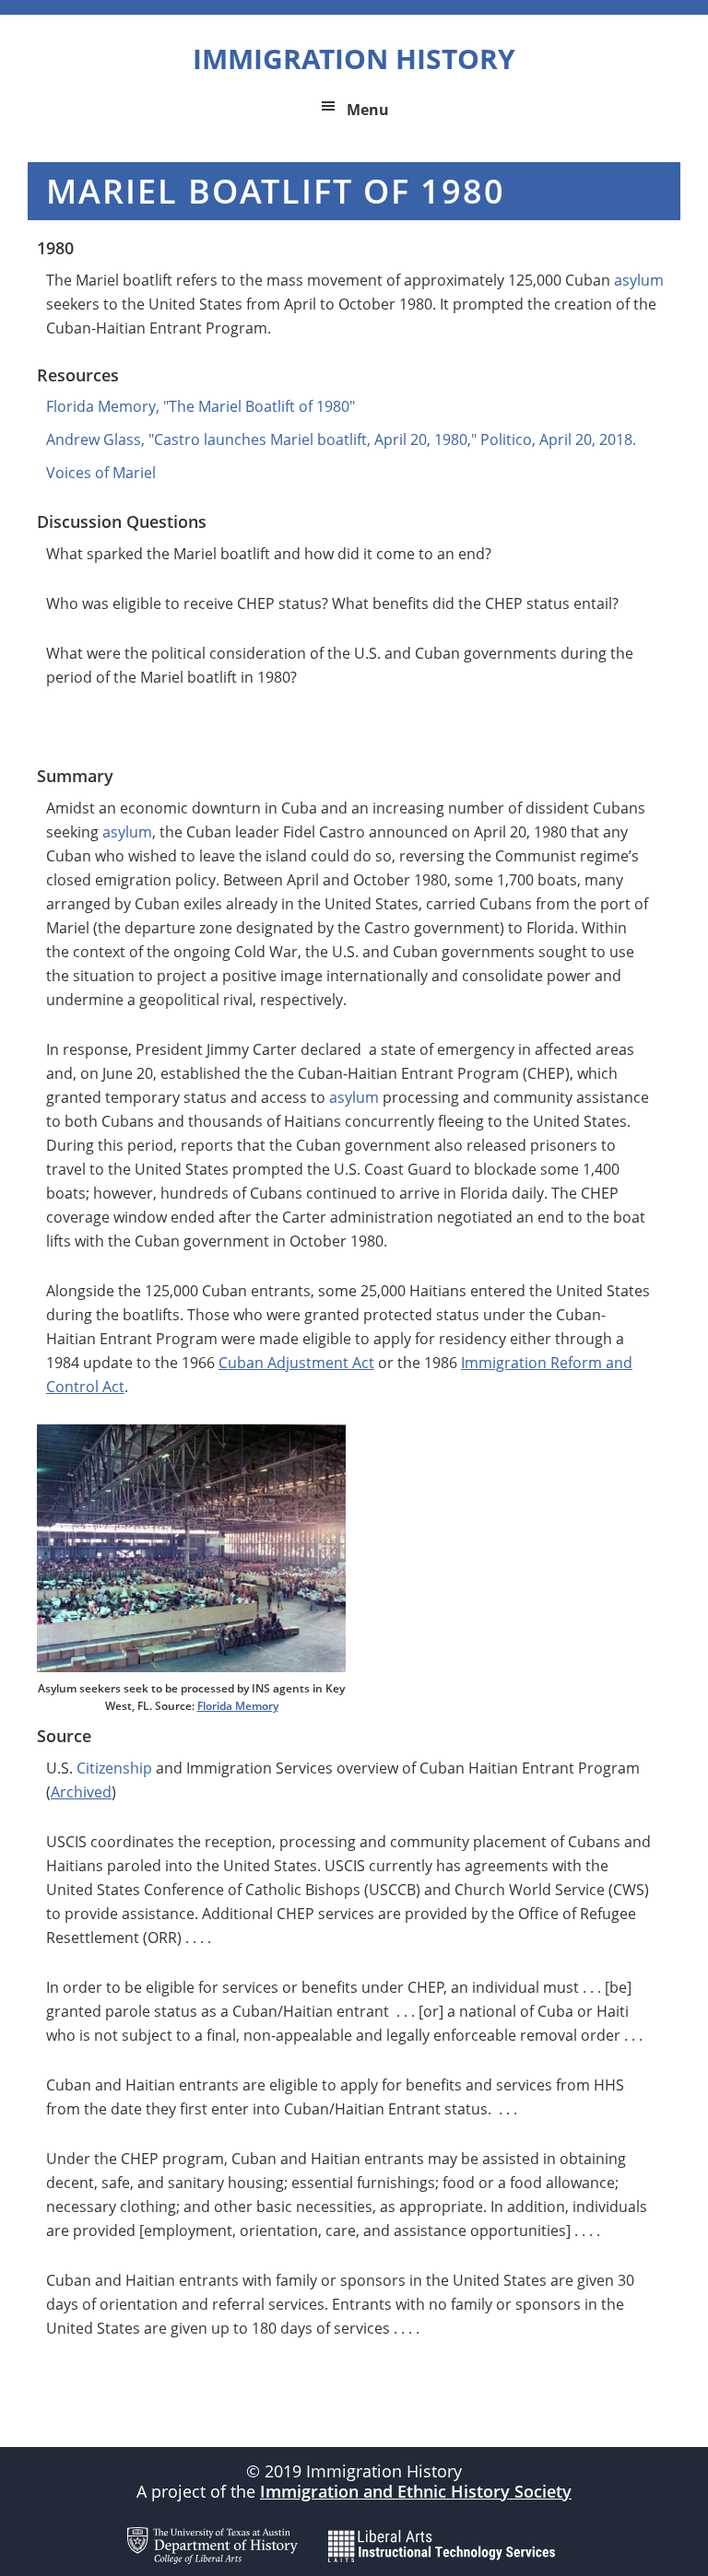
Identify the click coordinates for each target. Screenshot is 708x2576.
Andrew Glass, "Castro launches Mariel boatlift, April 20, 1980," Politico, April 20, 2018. (341, 439)
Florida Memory (238, 1706)
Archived (81, 1792)
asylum (639, 280)
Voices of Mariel (101, 473)
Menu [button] (368, 110)
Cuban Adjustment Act (296, 1363)
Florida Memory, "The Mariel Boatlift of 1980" (201, 406)
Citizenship (114, 1768)
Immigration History (354, 59)
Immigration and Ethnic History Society (416, 2491)
